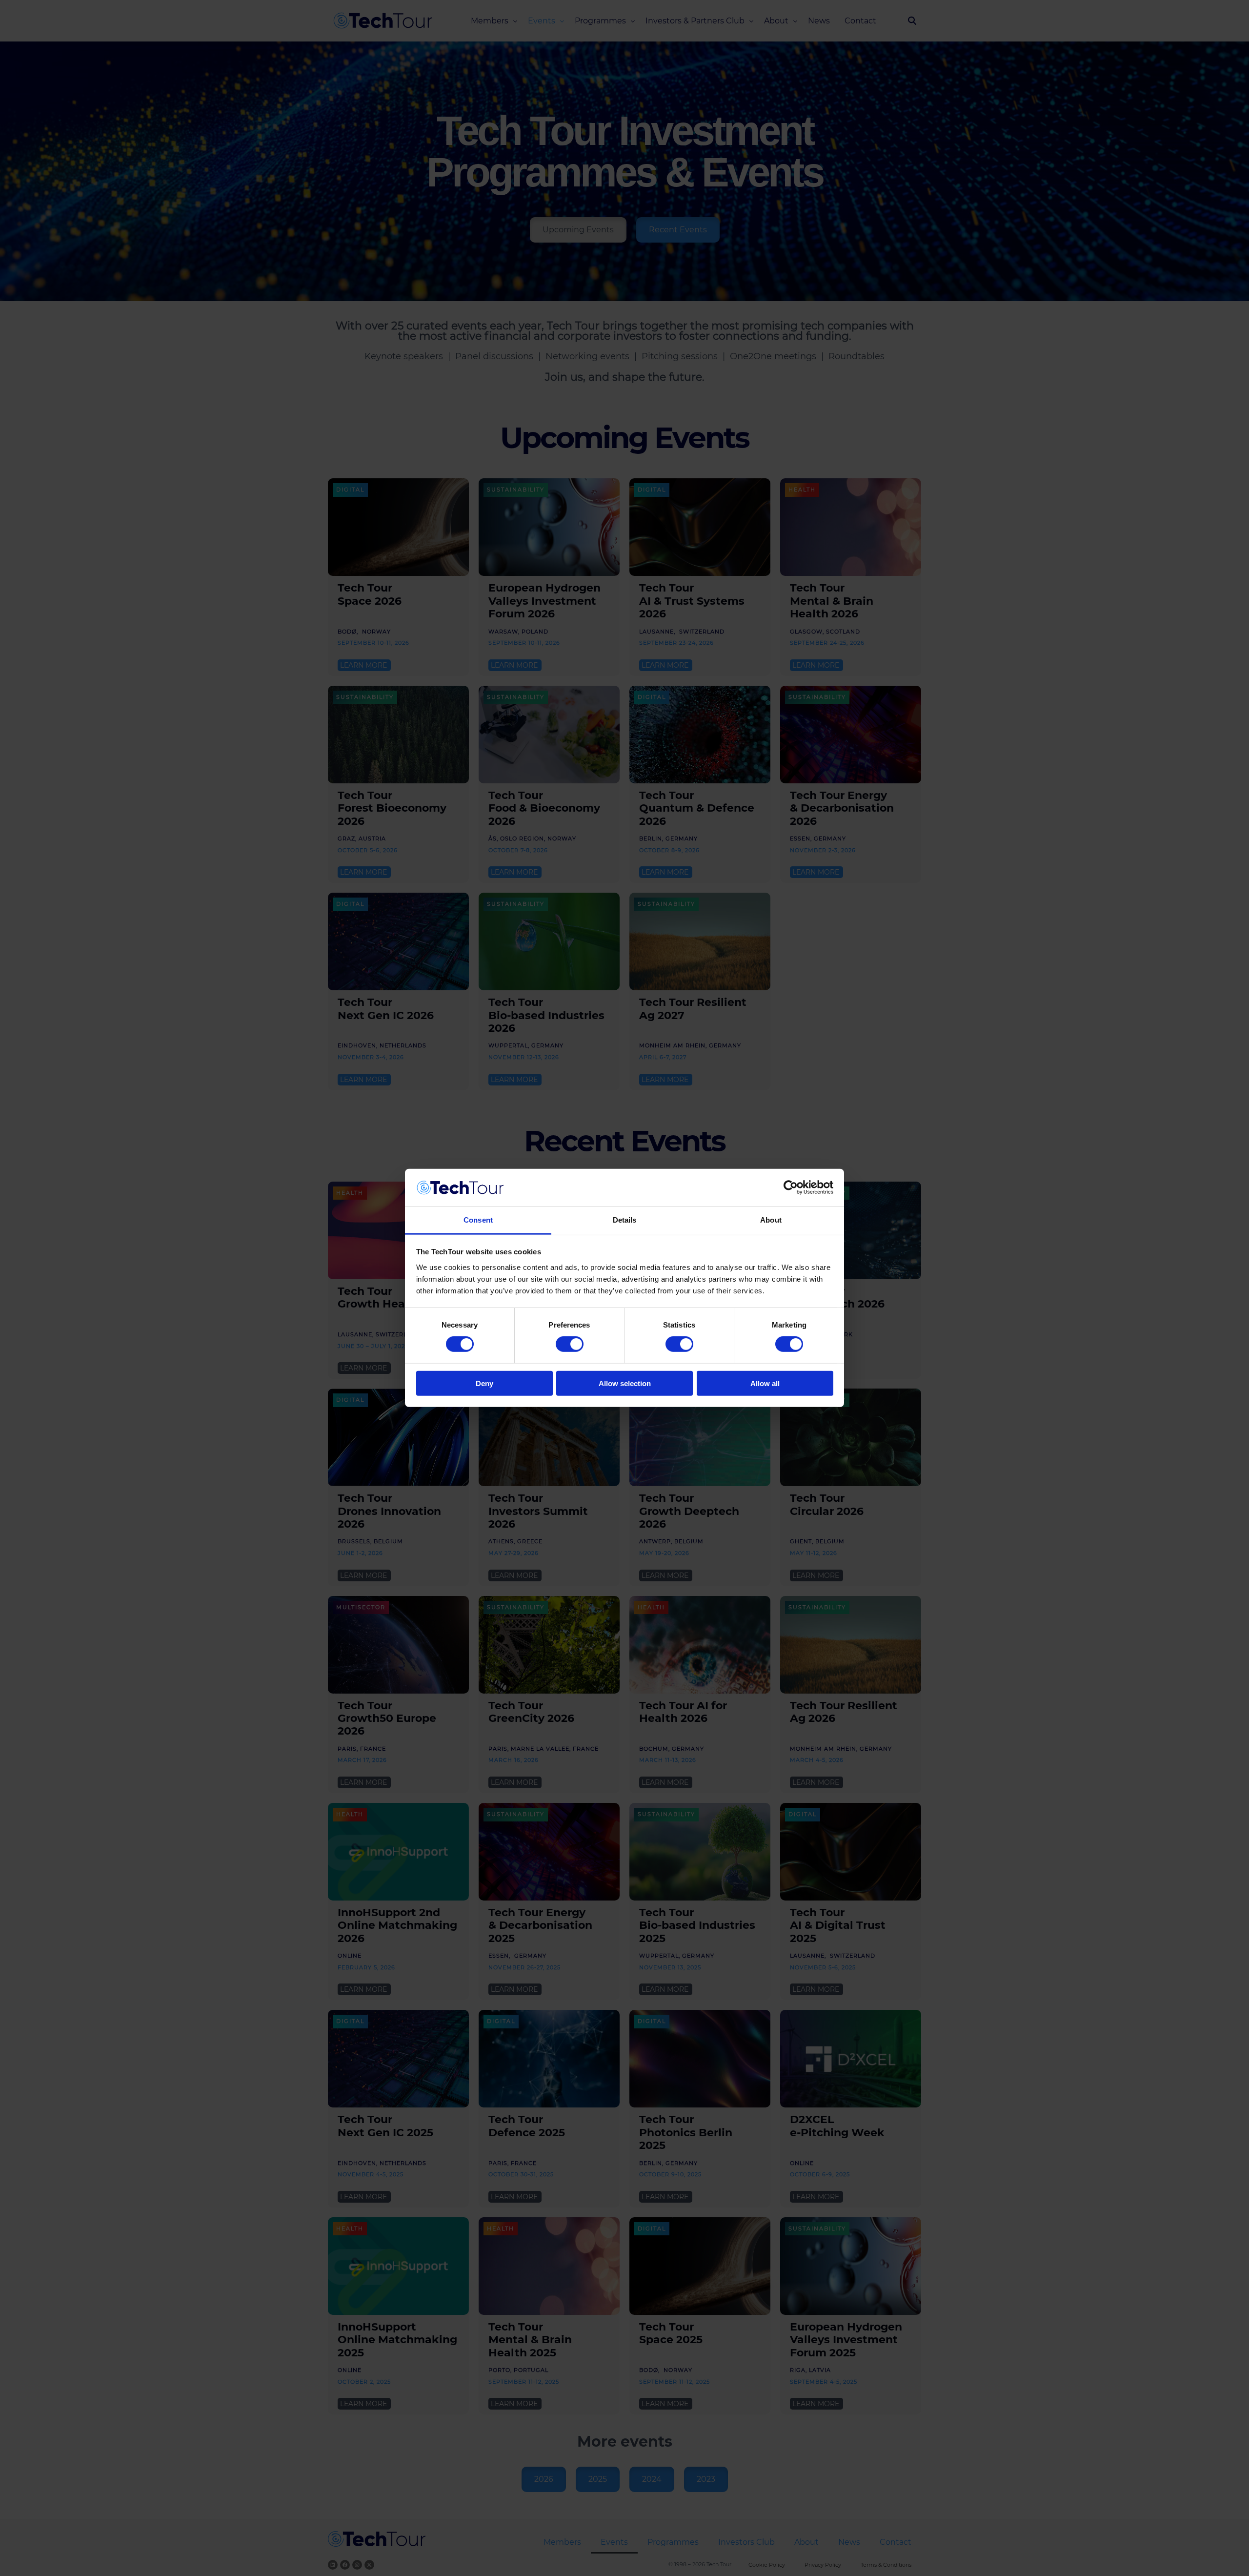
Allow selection (625, 1383)
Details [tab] (625, 1220)
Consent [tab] (478, 1220)
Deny (484, 1383)
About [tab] (771, 1220)
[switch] (570, 1344)
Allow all (765, 1383)
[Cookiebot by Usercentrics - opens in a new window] (791, 1187)
